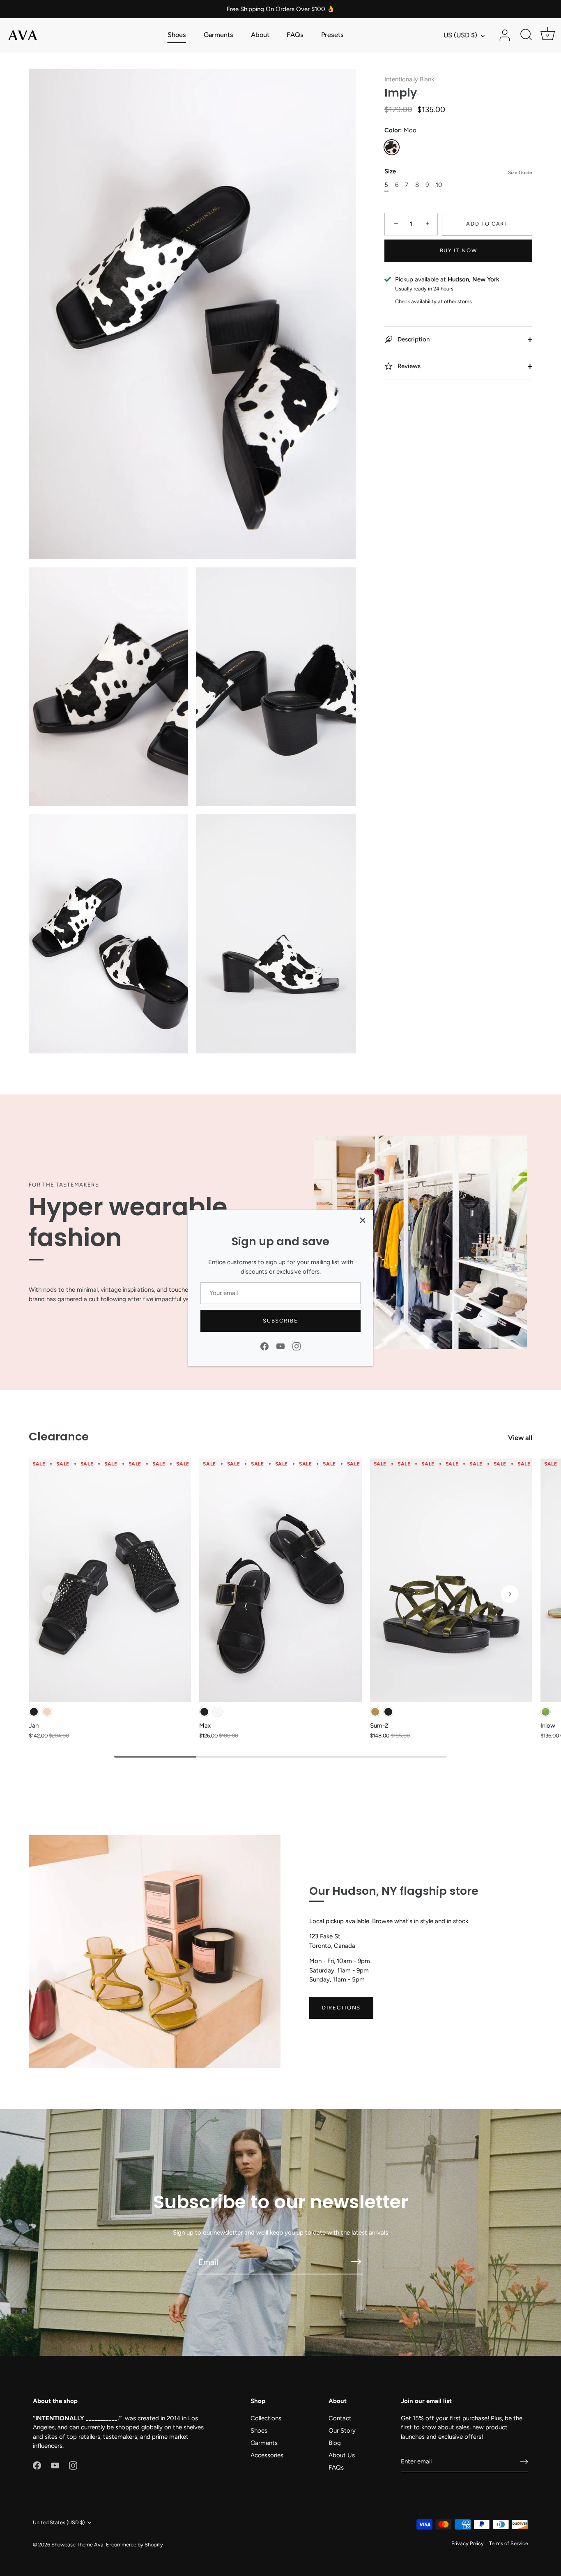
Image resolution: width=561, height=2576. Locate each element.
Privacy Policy (468, 2543)
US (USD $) (460, 35)
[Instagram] (297, 1346)
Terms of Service (509, 2543)
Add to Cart (487, 224)
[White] (217, 1712)
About (260, 35)
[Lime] (546, 1712)
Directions (341, 2008)
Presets (332, 35)
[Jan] (110, 1580)
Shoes (177, 35)
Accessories (267, 2455)
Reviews (408, 366)
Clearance (59, 1437)
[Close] (363, 1220)
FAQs (295, 35)
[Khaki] (375, 1712)
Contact (340, 2418)
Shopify (154, 2545)
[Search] (526, 35)
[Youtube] (280, 1346)
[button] (51, 1594)
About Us (342, 2455)
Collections (266, 2418)
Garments (218, 35)
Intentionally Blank (409, 79)
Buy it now (459, 250)
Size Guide (520, 173)
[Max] (280, 1580)
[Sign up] (524, 2462)
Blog (335, 2443)
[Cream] (47, 1712)
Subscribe (280, 1321)
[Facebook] (264, 1346)
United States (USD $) (59, 2522)
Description (413, 339)
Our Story (342, 2431)
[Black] (34, 1712)
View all (520, 1438)
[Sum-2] (451, 1580)
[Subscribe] (356, 2261)
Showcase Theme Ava (77, 2545)
